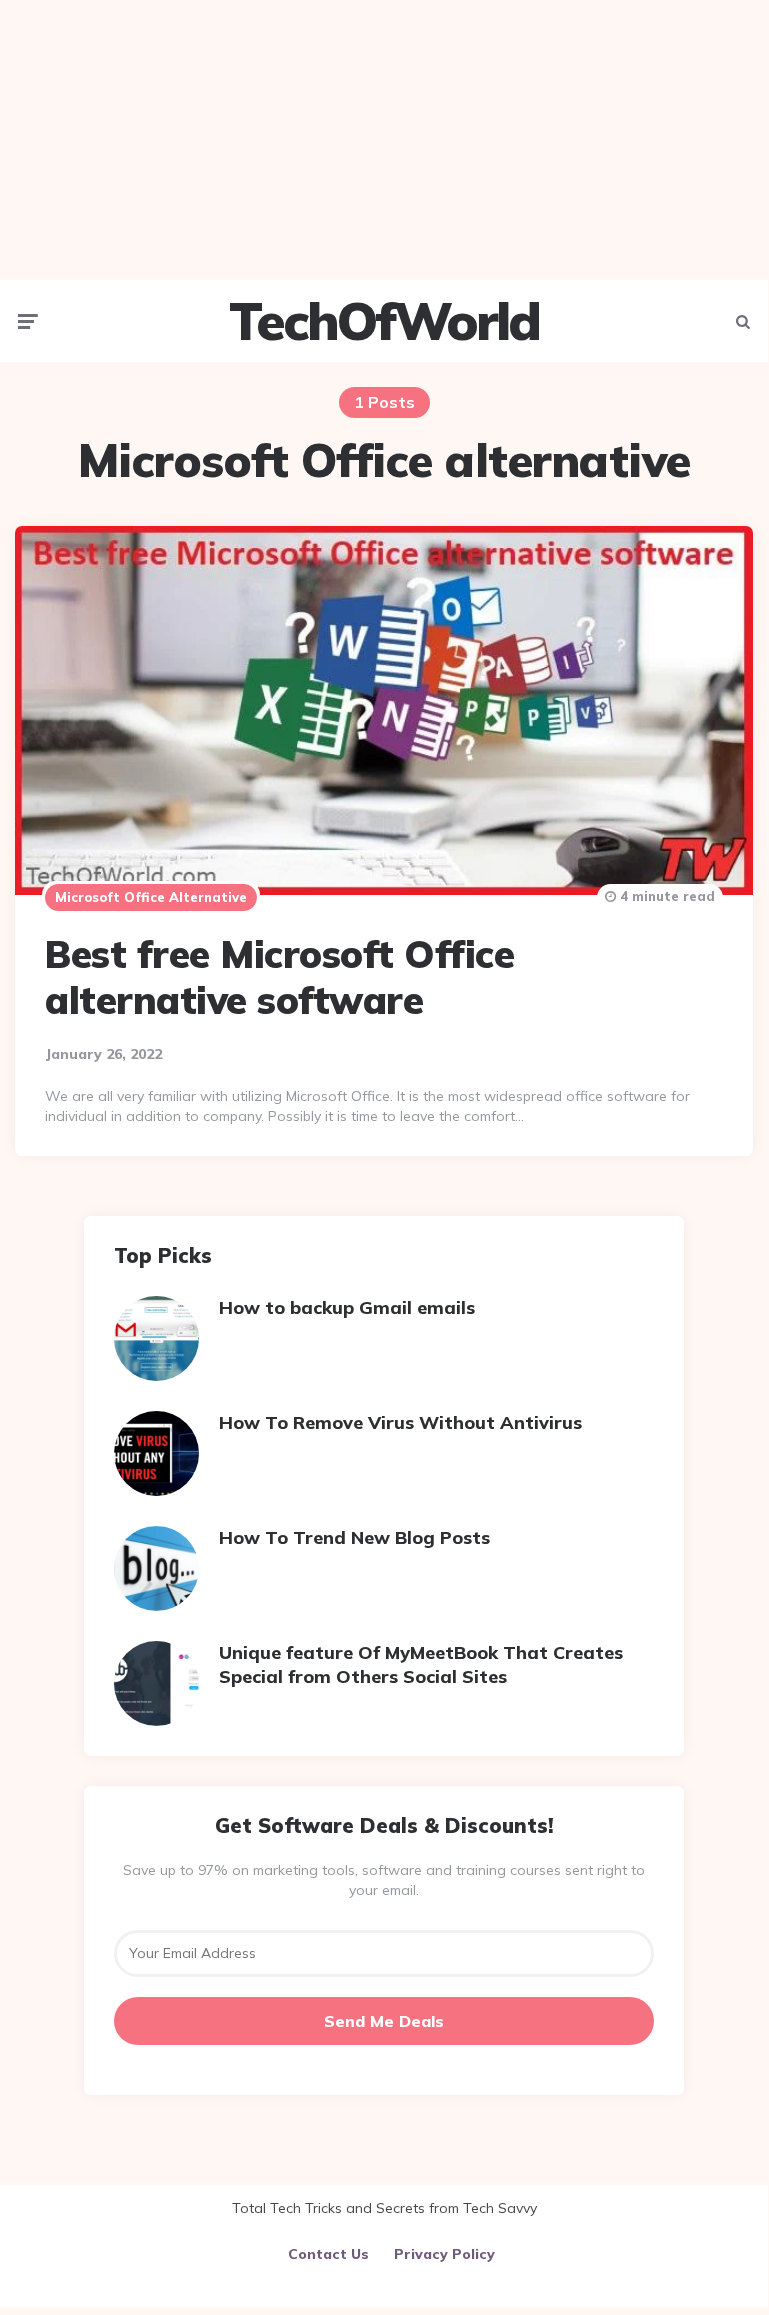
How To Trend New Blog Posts (354, 1537)
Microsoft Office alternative (151, 897)
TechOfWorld (384, 321)
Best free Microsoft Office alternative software (279, 977)
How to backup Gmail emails (347, 1307)
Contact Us (328, 2254)
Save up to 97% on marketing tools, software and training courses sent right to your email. (384, 1880)
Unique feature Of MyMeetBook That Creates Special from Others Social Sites (421, 1664)
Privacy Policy (444, 2254)
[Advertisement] (384, 140)
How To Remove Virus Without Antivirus (400, 1422)
